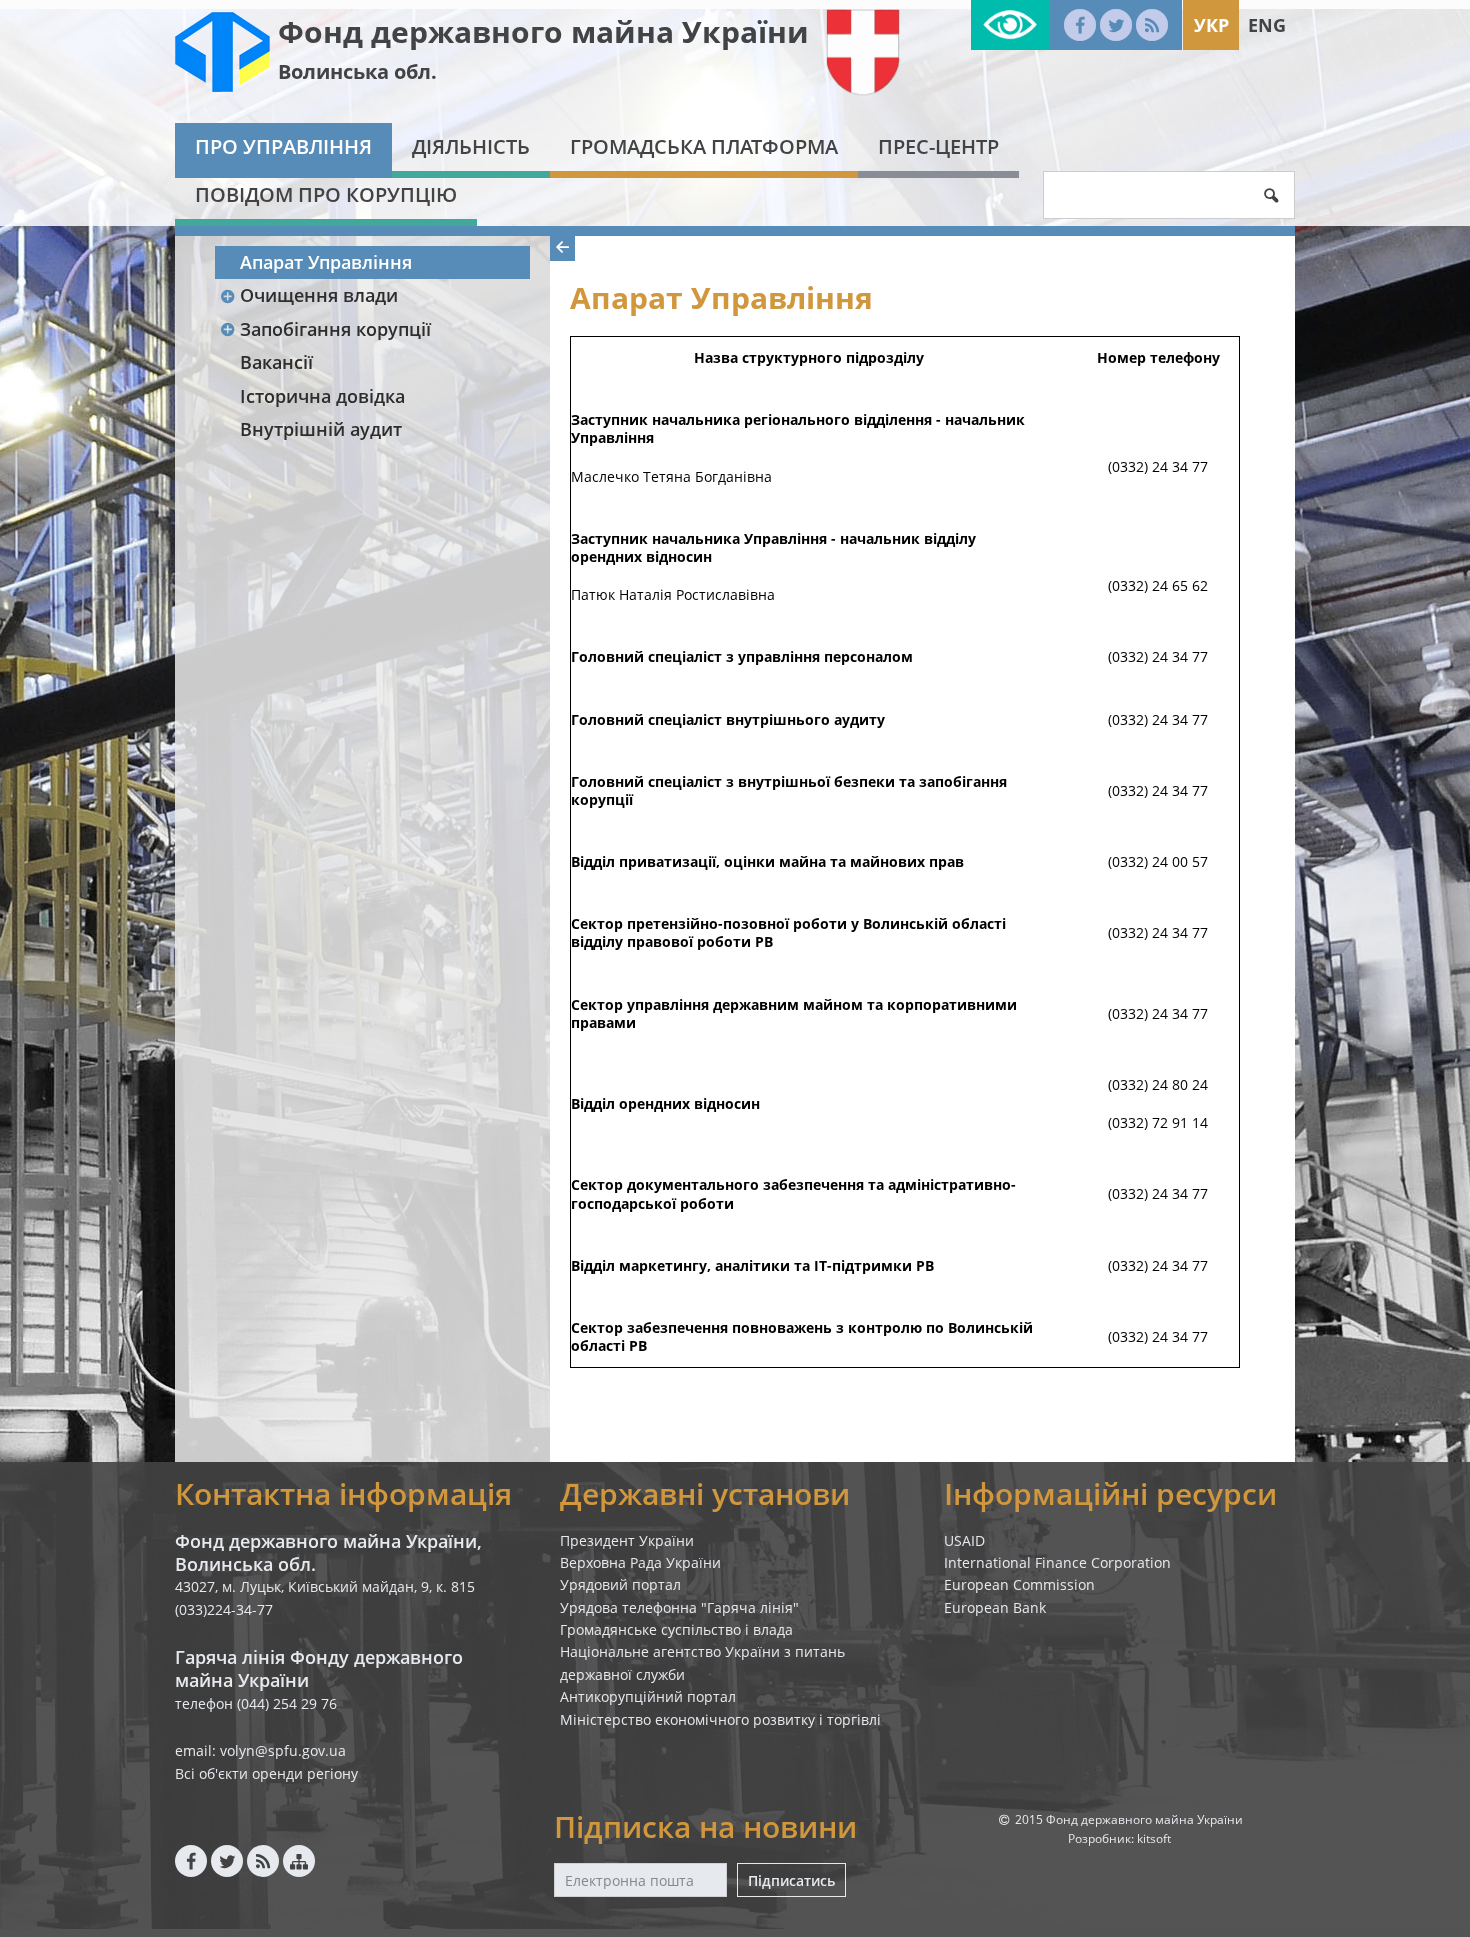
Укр (1211, 25)
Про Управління (283, 146)
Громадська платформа (704, 146)
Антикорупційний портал (648, 1696)
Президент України (627, 1540)
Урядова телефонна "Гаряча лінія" (679, 1607)
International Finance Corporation (1057, 1562)
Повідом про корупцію (326, 194)
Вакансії (276, 362)
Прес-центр (938, 146)
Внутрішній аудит (321, 429)
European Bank (995, 1607)
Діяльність (471, 146)
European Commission (1019, 1584)
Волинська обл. (357, 71)
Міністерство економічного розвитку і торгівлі (720, 1719)
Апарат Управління (326, 262)
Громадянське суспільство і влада (676, 1629)
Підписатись (791, 1880)
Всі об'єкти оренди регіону (266, 1773)
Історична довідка (322, 396)
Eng (1267, 25)
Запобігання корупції (335, 329)
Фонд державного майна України (543, 31)
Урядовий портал (620, 1584)
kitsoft (1154, 1838)
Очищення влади (319, 295)
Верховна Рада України (640, 1562)
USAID (964, 1540)
